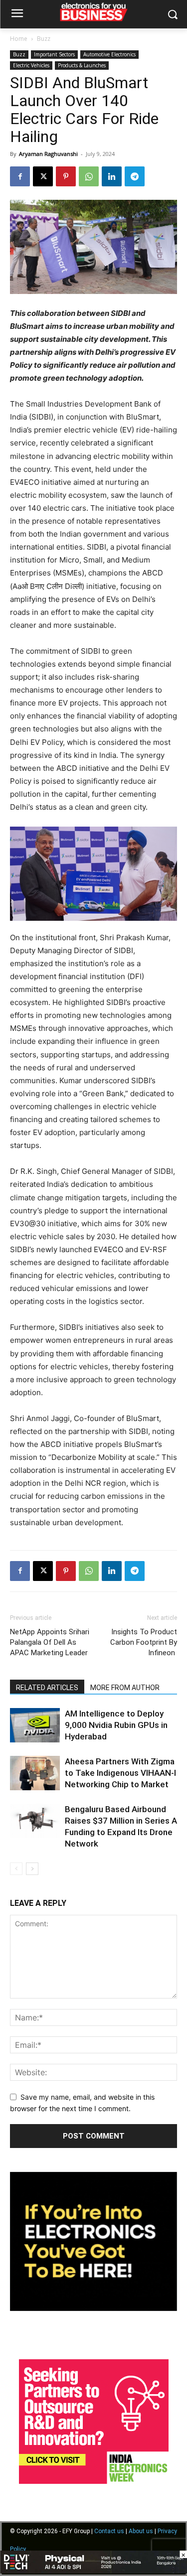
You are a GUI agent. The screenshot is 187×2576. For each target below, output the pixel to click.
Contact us (109, 2531)
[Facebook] (20, 176)
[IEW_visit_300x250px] (94, 2481)
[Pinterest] (66, 176)
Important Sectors (54, 54)
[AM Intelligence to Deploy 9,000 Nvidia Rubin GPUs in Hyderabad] (35, 1725)
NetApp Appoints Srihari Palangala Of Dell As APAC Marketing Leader (50, 1642)
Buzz (44, 39)
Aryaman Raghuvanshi (48, 154)
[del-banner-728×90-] (93, 2571)
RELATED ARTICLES (47, 1688)
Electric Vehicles (31, 65)
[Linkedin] (112, 176)
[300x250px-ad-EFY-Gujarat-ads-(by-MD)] (93, 2308)
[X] (43, 176)
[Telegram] (135, 176)
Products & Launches (82, 65)
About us (141, 2531)
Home (19, 39)
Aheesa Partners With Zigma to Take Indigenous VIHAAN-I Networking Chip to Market (120, 1773)
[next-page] (32, 1869)
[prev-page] (16, 1869)
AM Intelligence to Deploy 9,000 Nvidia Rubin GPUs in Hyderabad (116, 1725)
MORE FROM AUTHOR (125, 1688)
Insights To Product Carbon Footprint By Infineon (144, 1642)
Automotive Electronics (109, 54)
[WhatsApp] (89, 176)
